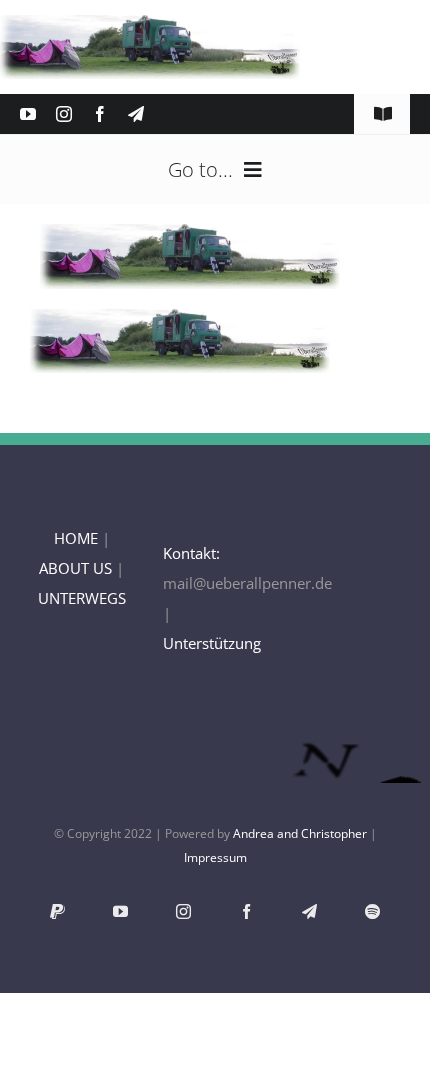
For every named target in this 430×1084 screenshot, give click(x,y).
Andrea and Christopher (300, 833)
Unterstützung (212, 643)
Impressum (215, 857)
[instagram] (64, 114)
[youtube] (28, 114)
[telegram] (136, 114)
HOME (76, 538)
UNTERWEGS (82, 598)
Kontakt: (191, 553)
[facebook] (100, 114)
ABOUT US (75, 568)
